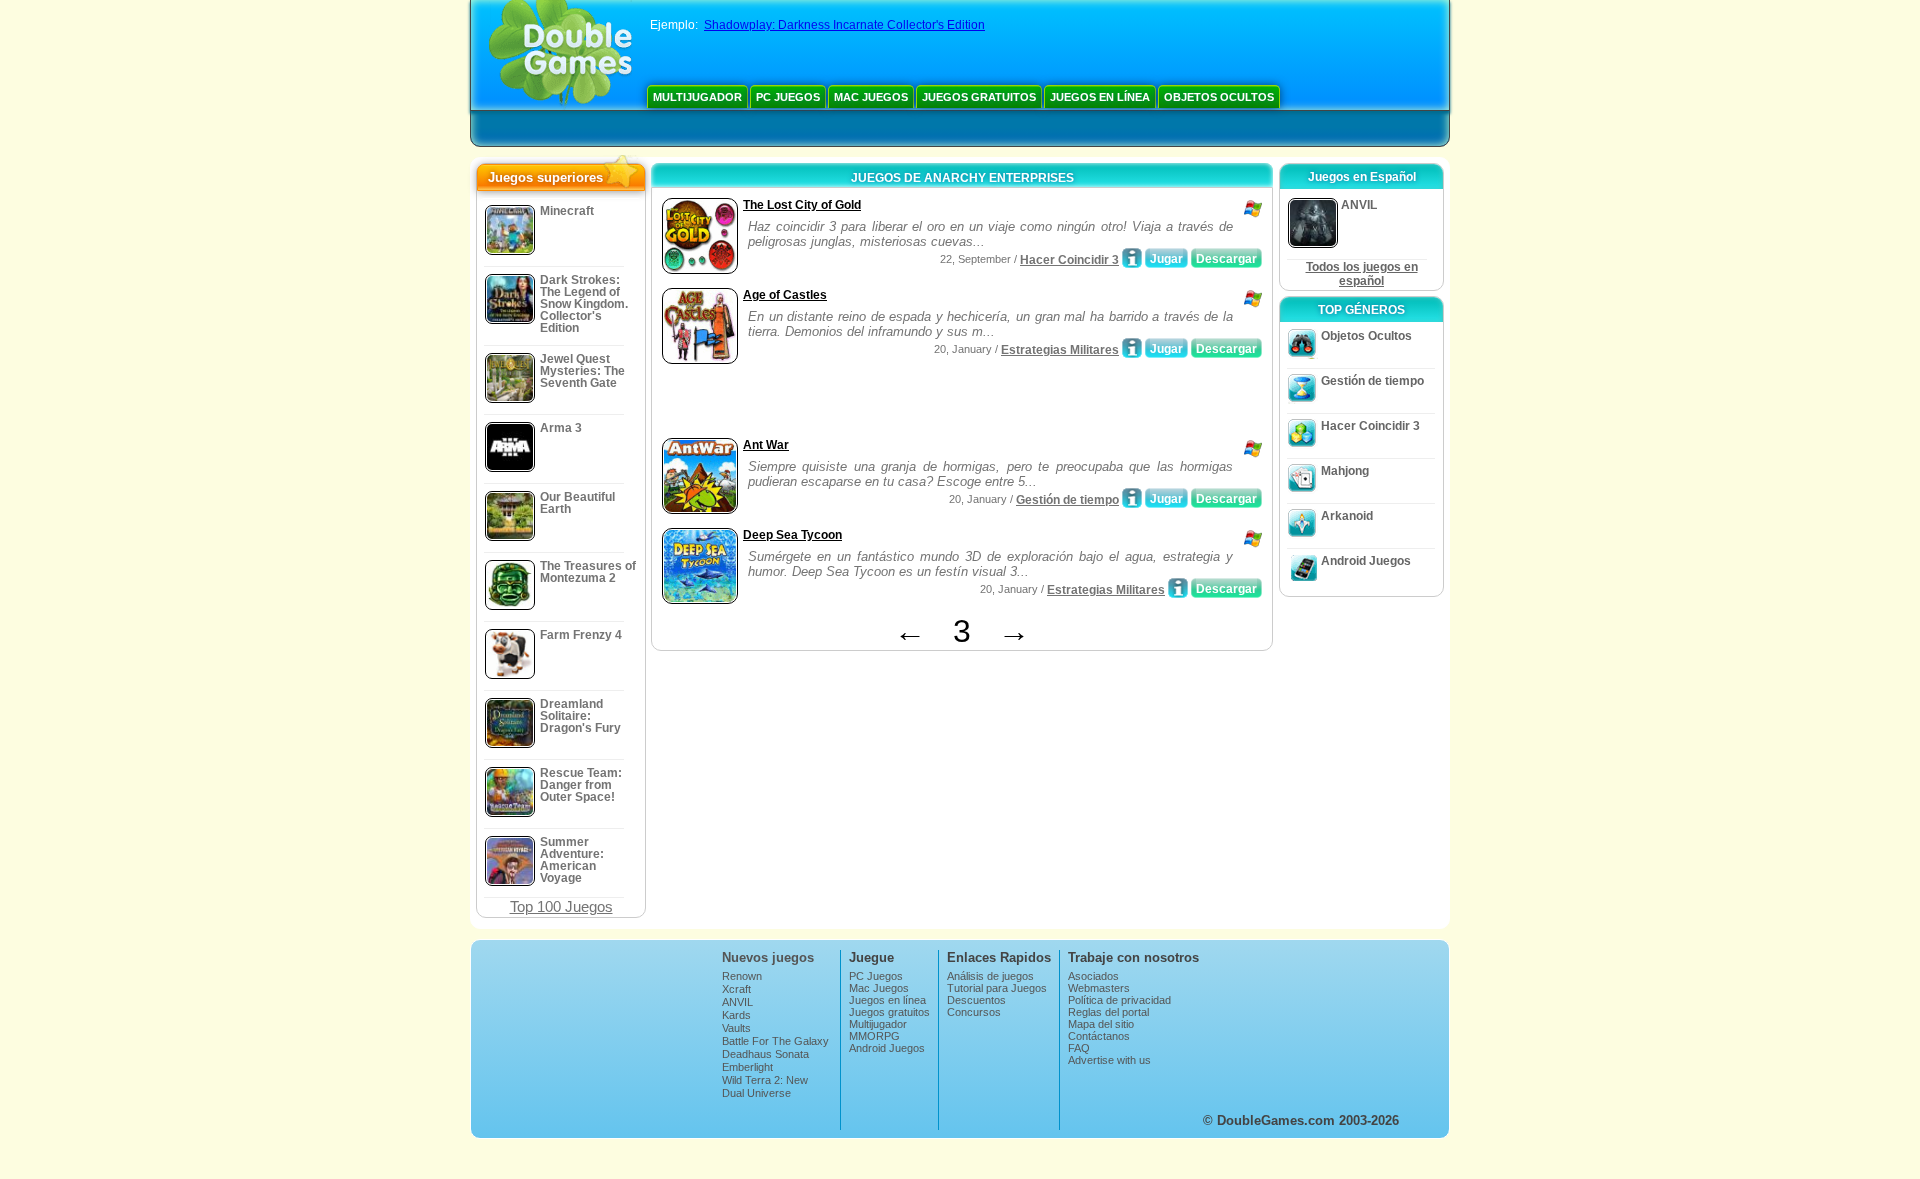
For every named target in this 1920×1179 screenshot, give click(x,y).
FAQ (1079, 1048)
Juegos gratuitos (979, 97)
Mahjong (1345, 471)
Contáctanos (1099, 1036)
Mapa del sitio (1101, 1024)
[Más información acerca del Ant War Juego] (1132, 498)
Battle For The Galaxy (775, 1041)
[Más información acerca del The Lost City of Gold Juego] (1132, 258)
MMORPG (874, 1036)
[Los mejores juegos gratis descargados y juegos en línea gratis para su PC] (560, 55)
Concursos (974, 1012)
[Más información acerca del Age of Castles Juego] (1132, 348)
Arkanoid (1347, 516)
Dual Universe (756, 1093)
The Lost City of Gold (802, 205)
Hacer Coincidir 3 (1069, 260)
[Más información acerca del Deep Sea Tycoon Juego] (1178, 588)
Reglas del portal (1108, 1012)
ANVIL (737, 1002)
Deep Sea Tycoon (792, 535)
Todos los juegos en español (1362, 274)
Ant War (766, 445)
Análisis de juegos (990, 976)
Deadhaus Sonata (765, 1054)
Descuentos (976, 1000)
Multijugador (697, 97)
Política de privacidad (1119, 1000)
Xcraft (736, 989)
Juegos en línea (1100, 97)
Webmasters (1099, 988)
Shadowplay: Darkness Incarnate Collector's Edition (844, 25)
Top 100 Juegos (561, 906)
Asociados (1093, 976)
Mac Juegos (871, 97)
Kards (736, 1015)
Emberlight (747, 1067)
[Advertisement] (891, 403)
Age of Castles (785, 295)
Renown (742, 976)
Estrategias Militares (1060, 350)
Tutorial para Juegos (997, 988)
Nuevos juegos (768, 957)
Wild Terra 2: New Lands (765, 1086)
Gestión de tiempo (1067, 500)
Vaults (736, 1028)
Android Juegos (1366, 561)
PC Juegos (788, 97)
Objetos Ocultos (1219, 97)
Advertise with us (1109, 1060)
